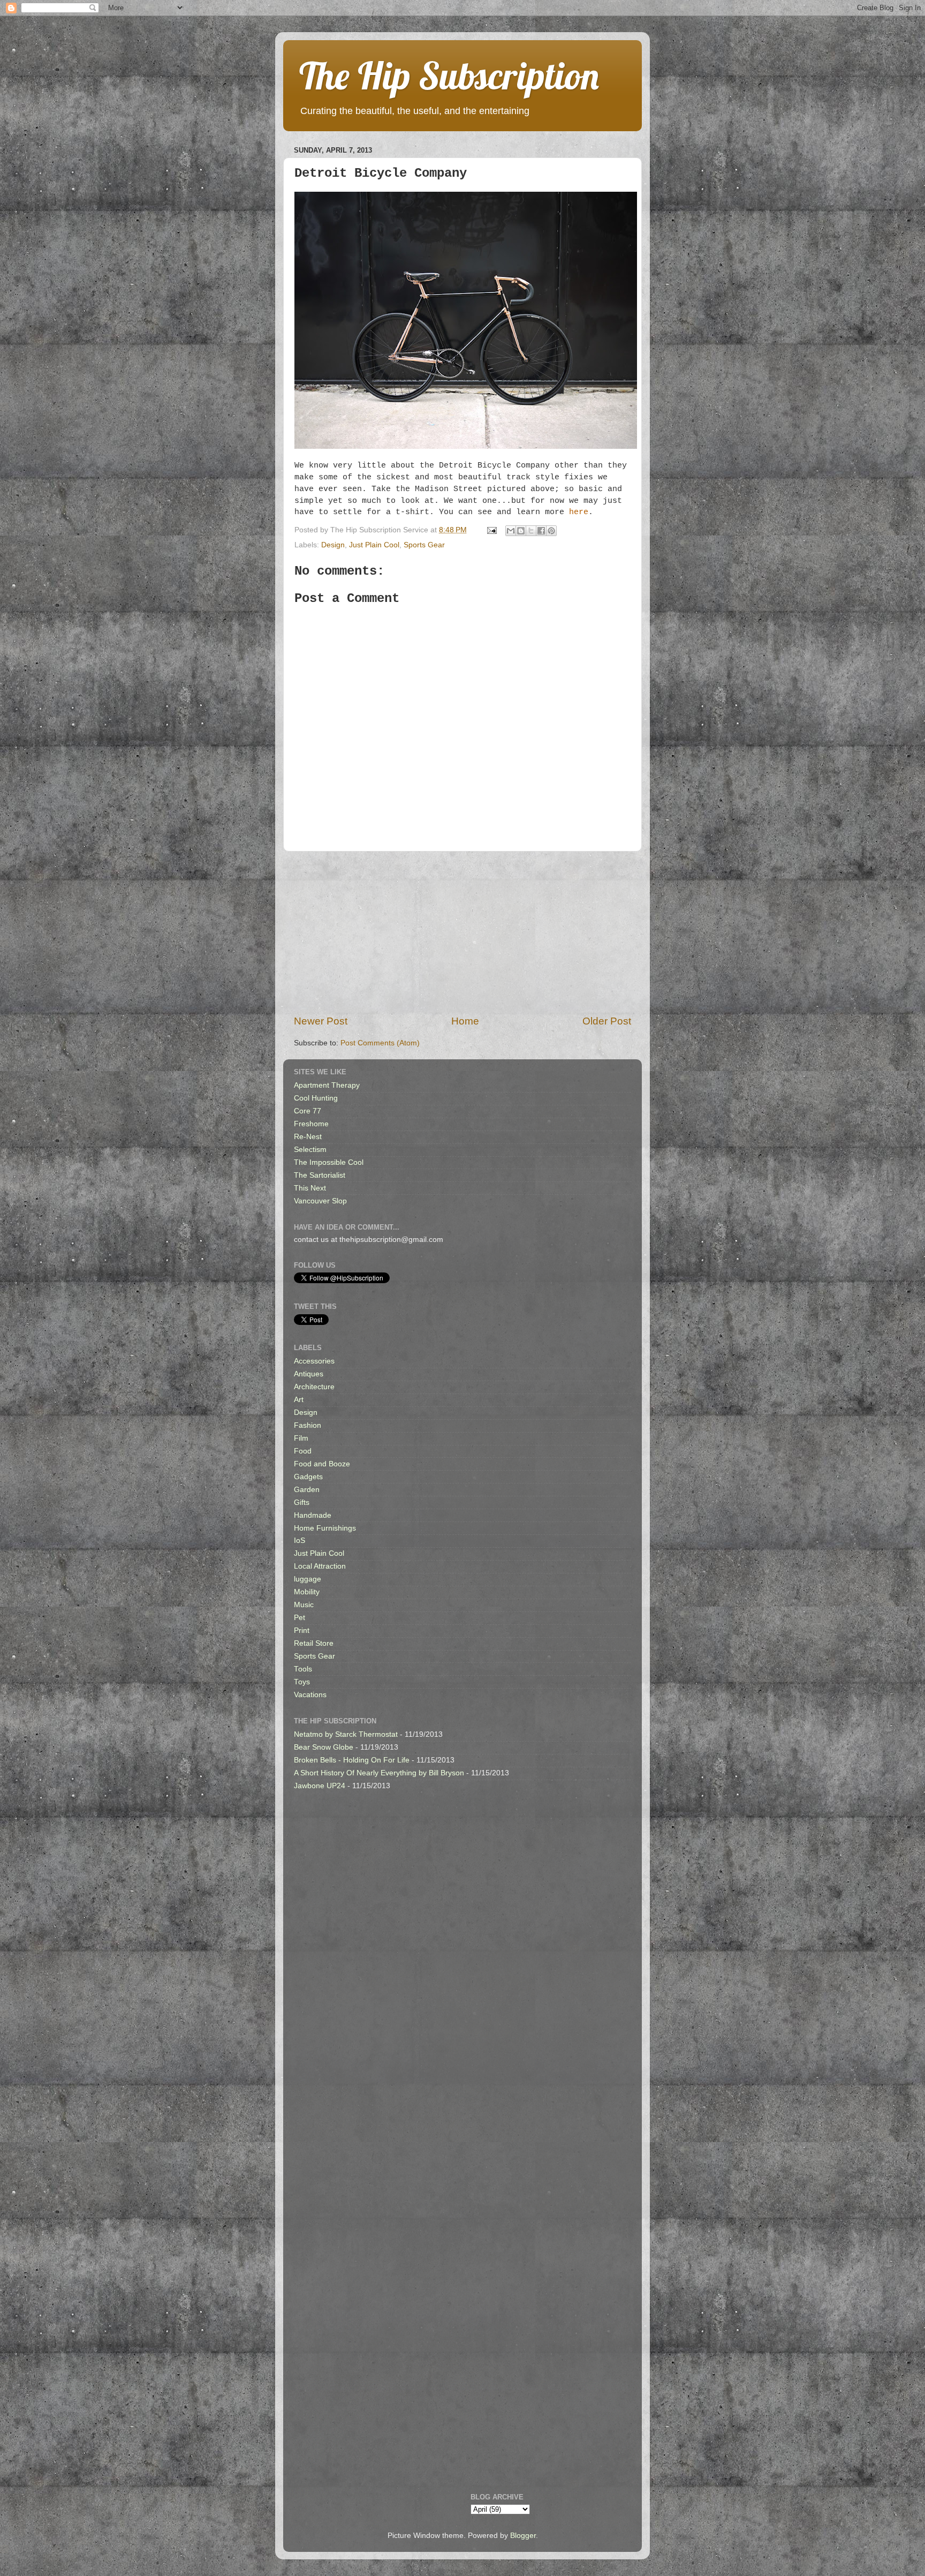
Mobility (307, 1592)
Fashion (308, 1425)
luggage (308, 1579)
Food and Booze (322, 1464)
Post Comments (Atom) (380, 1043)
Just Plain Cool (374, 545)
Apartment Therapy (327, 1085)
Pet (300, 1618)
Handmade (313, 1515)
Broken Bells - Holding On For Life (352, 1760)
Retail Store (314, 1643)
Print (302, 1630)
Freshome (311, 1124)
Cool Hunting (316, 1098)
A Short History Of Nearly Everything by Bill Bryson (379, 1773)
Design (333, 545)
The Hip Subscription (449, 76)
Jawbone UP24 (320, 1786)
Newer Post (321, 1021)
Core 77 (308, 1111)
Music (304, 1605)
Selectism (310, 1150)
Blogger (523, 2536)
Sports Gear (424, 545)
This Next (310, 1188)
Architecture (314, 1387)
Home (465, 1021)
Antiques (309, 1374)
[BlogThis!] (521, 531)
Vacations (310, 1695)
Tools (303, 1669)
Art (299, 1400)
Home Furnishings (325, 1528)
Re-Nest (308, 1137)
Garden (307, 1490)
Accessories (314, 1361)
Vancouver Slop (320, 1201)
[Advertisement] (462, 933)
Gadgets (308, 1477)
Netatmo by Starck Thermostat (346, 1734)
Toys (302, 1682)
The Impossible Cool (329, 1162)
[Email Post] (491, 530)
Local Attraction (320, 1566)
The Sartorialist (320, 1175)
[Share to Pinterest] (551, 531)
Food (303, 1451)
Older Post (607, 1021)
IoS (300, 1541)
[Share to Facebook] (541, 531)
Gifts (302, 1502)
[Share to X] (531, 531)
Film (301, 1438)
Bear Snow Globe (324, 1747)
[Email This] (511, 531)
